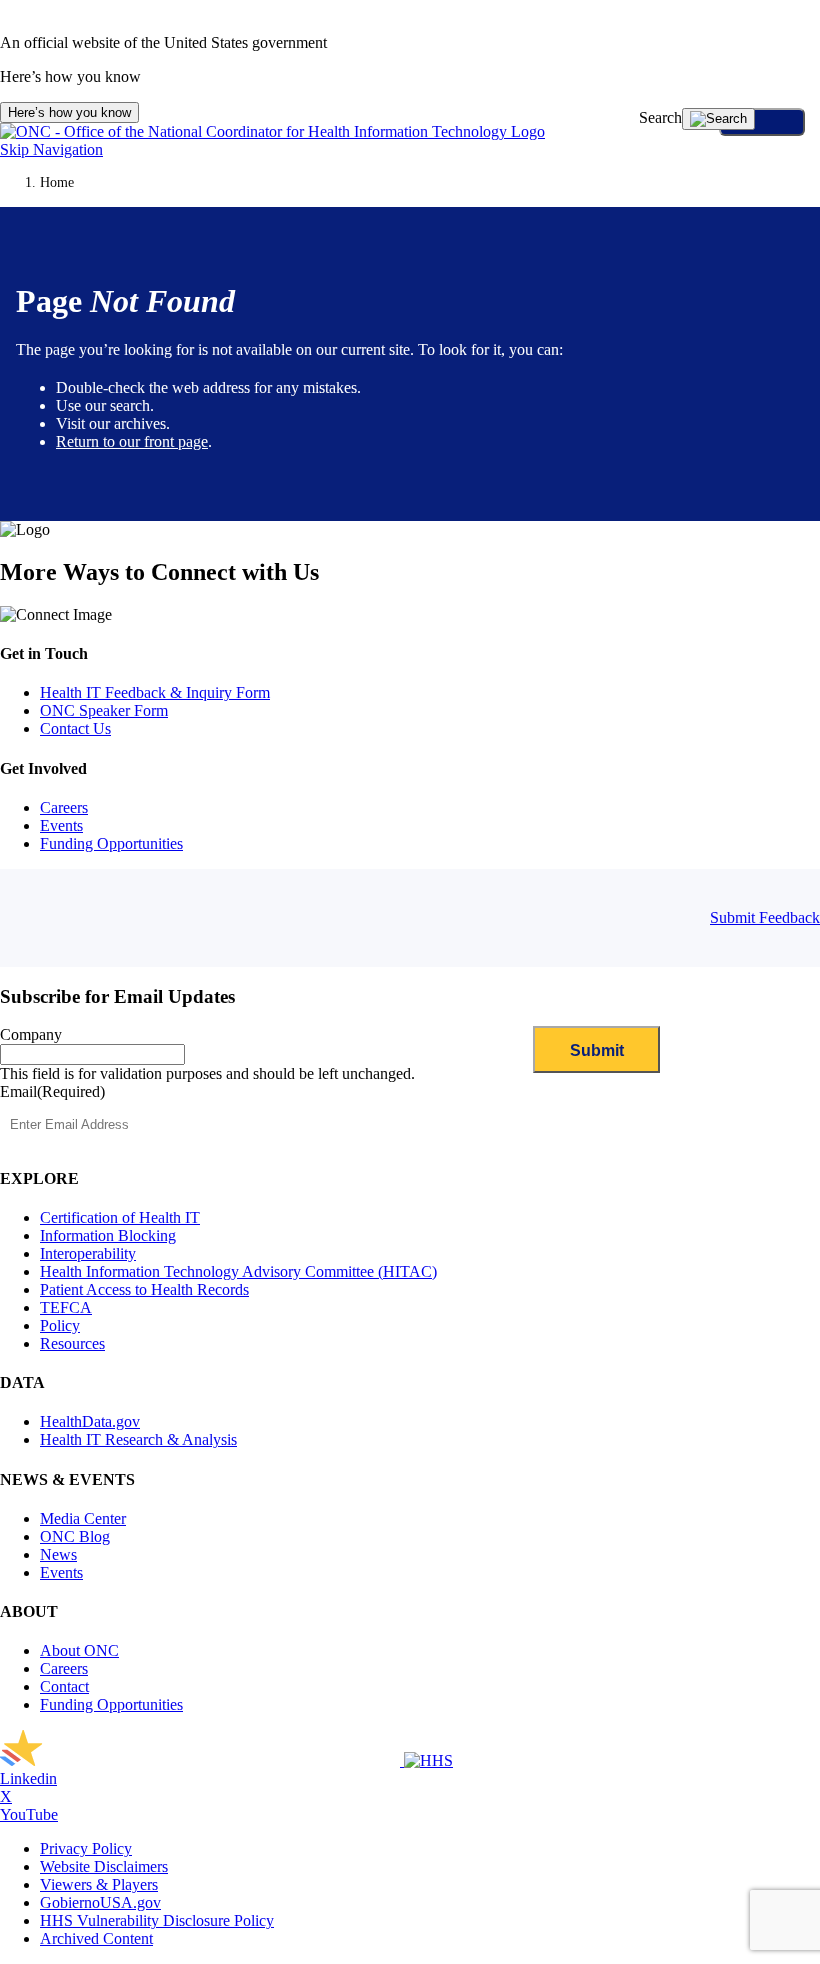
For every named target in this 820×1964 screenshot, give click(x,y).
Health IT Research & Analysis (138, 1439)
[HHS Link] (428, 1760)
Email (52, 1091)
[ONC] (202, 1760)
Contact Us (75, 728)
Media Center (83, 1518)
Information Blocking (108, 1235)
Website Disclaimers (104, 1866)
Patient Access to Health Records (144, 1289)
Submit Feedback (765, 917)
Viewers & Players (99, 1884)
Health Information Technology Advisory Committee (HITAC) (238, 1271)
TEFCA (66, 1307)
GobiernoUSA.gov (100, 1902)
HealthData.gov (90, 1421)
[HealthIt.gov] (272, 131)
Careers (64, 807)
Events (61, 825)
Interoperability (88, 1253)
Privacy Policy (86, 1848)
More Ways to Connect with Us (159, 572)
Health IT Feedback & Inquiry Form (155, 692)
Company (31, 1034)
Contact (64, 1686)
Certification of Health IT (120, 1217)
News (58, 1554)
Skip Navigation (51, 149)
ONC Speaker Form (104, 710)
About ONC (79, 1650)
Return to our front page (132, 441)
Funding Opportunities (111, 843)
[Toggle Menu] (762, 122)
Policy (60, 1325)
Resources (72, 1343)
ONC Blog (75, 1536)
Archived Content (96, 1938)
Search (660, 117)
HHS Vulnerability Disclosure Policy (157, 1920)
